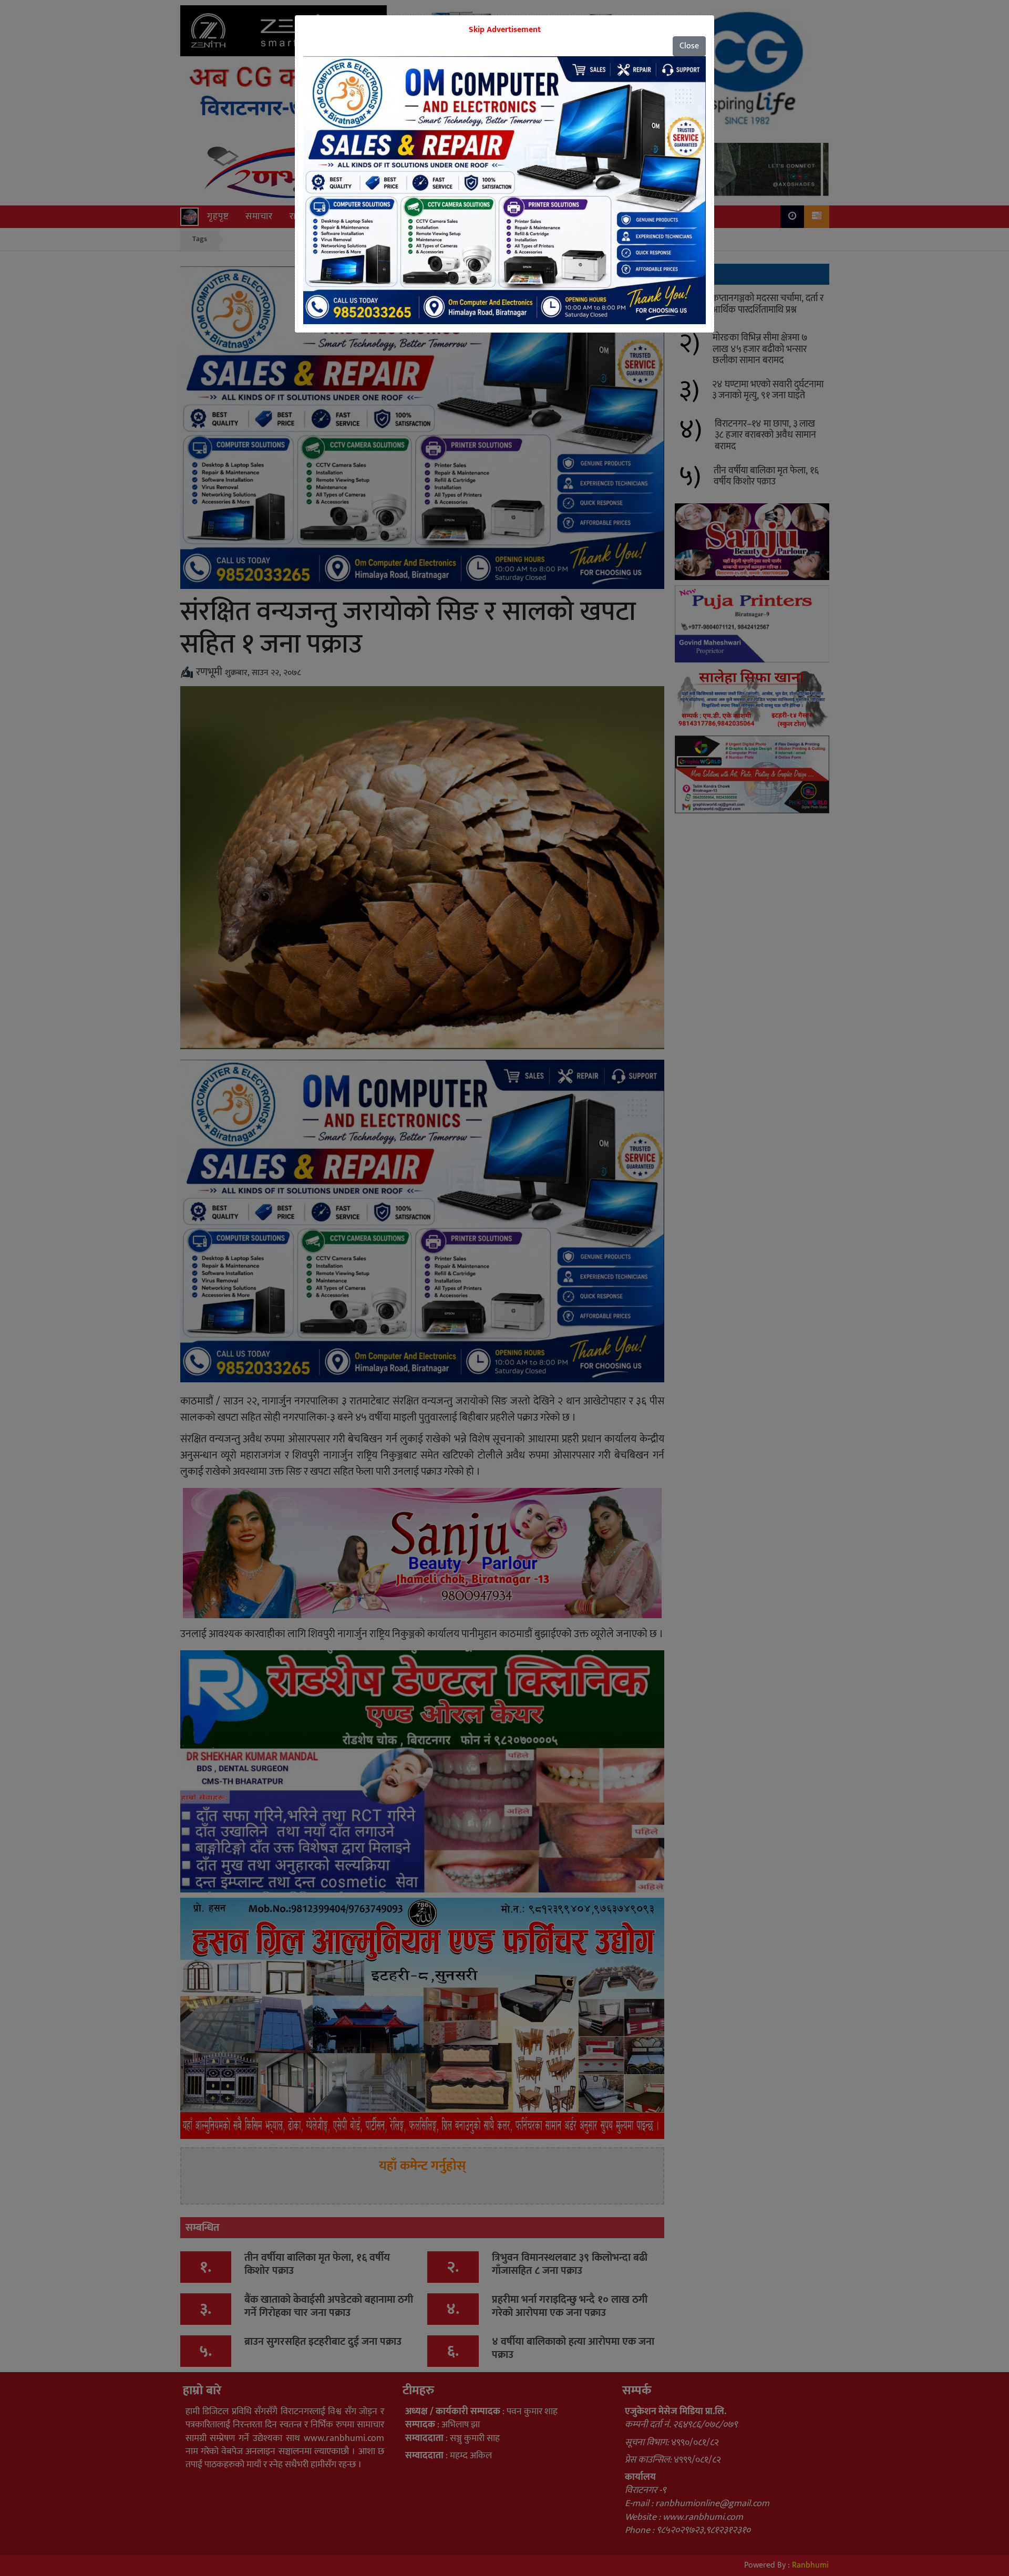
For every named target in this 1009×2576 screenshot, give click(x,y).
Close (689, 46)
